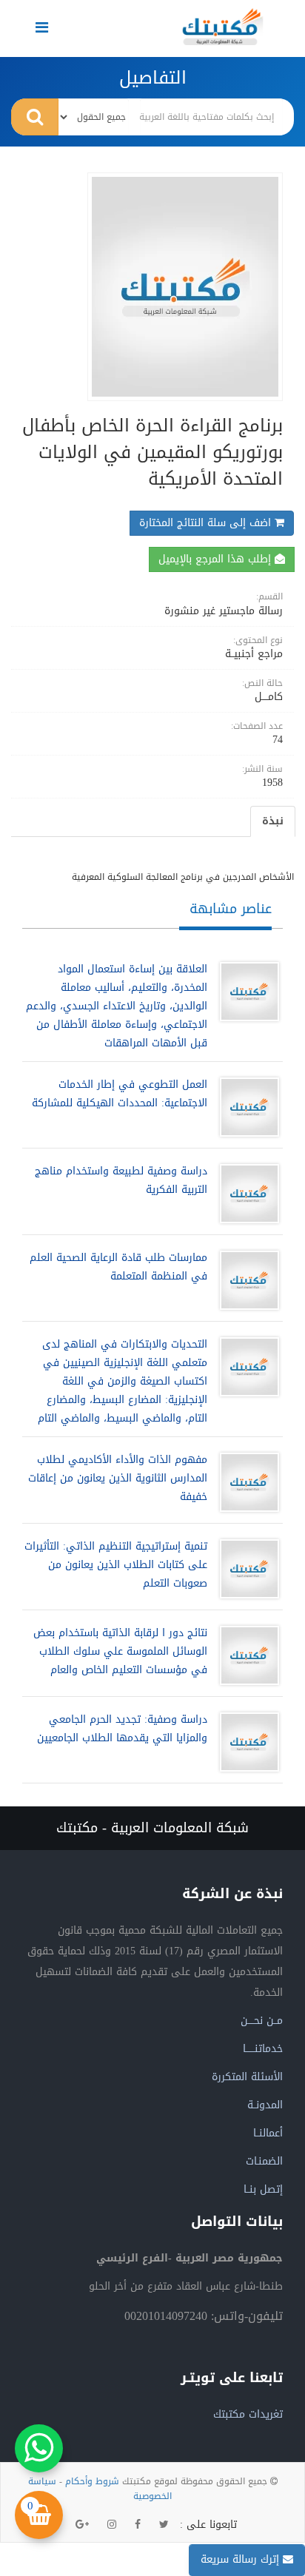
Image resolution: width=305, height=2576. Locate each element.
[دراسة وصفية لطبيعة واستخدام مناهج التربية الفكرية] (246, 1194)
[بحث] (35, 117)
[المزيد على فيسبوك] (138, 2525)
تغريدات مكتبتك (248, 2414)
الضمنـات (264, 2161)
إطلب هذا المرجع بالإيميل (217, 559)
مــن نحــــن (262, 2021)
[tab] (273, 821)
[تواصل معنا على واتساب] (39, 2448)
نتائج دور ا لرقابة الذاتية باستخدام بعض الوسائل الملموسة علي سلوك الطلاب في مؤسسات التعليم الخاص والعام (120, 1651)
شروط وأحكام (92, 2481)
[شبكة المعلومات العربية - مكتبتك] (223, 27)
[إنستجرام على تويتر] (112, 2525)
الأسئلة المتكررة (247, 2077)
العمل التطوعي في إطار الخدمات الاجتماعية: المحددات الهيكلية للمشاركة (120, 1094)
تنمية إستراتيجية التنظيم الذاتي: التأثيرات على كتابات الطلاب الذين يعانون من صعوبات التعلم (116, 1565)
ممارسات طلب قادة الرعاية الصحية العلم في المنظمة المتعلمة (118, 1267)
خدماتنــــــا (263, 2049)
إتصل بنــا (263, 2189)
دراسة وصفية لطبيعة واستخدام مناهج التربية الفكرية (121, 1180)
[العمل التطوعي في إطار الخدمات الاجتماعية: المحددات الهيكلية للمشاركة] (246, 1107)
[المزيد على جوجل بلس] (82, 2525)
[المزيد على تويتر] (164, 2525)
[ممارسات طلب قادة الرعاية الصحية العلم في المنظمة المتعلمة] (246, 1280)
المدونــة (265, 2105)
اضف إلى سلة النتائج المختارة (207, 523)
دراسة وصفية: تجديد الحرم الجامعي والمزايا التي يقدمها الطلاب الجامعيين (122, 1729)
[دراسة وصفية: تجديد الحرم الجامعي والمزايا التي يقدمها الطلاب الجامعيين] (246, 1742)
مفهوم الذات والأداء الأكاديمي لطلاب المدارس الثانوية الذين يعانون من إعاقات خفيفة (118, 1478)
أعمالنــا (268, 2133)
